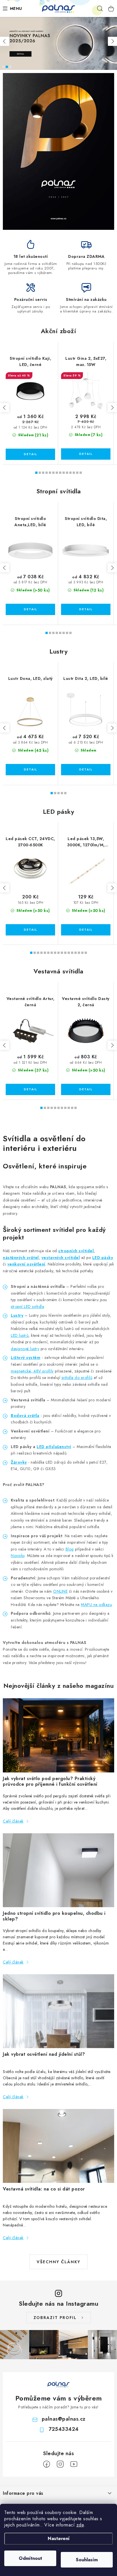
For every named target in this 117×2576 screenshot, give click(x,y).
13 (81, 473)
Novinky (18, 1556)
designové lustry (25, 1349)
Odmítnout (30, 2558)
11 (74, 473)
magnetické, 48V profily (32, 1371)
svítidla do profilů (77, 1378)
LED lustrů (20, 1335)
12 (77, 473)
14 (79, 953)
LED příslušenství (54, 1447)
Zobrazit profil (55, 2318)
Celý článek (13, 1821)
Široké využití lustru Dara (10, 67)
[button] (5, 41)
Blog (70, 1549)
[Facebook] (47, 2464)
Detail (30, 454)
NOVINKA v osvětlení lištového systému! (3, 67)
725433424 (64, 2429)
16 (86, 953)
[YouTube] (74, 2464)
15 (82, 953)
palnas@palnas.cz (64, 2419)
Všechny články (58, 2262)
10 (70, 473)
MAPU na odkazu (96, 1605)
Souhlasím (87, 2560)
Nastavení (59, 2538)
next (112, 408)
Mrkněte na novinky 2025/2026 (7, 67)
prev (5, 408)
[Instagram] (60, 2464)
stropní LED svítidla (27, 1307)
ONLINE (60, 1591)
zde (80, 2525)
